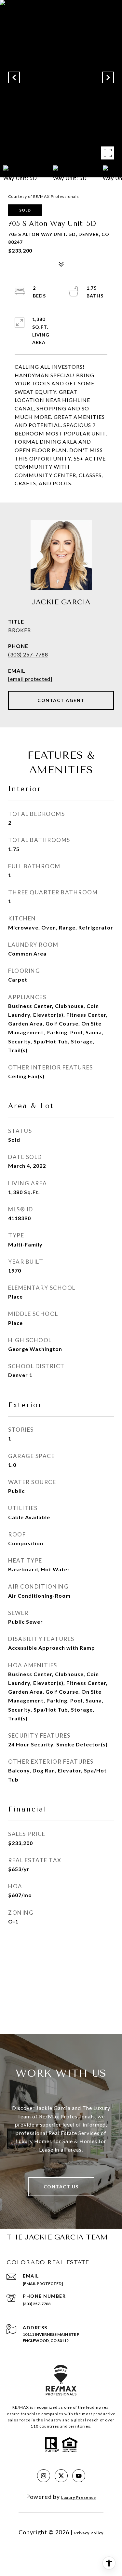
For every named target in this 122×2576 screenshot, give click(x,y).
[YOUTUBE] (79, 2476)
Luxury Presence (79, 2497)
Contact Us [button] (61, 2187)
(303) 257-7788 (28, 654)
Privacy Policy (89, 2533)
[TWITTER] (61, 2476)
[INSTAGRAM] (44, 2476)
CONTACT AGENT (61, 700)
